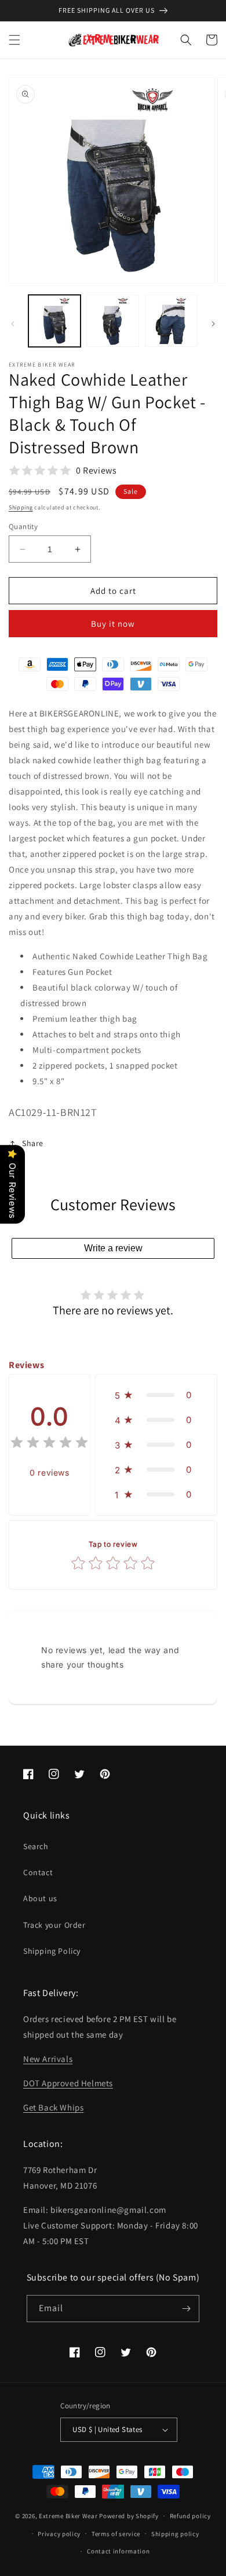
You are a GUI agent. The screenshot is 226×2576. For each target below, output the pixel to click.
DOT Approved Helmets (68, 2083)
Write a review (113, 1248)
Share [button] (33, 1143)
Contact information (118, 2551)
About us (40, 1898)
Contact (38, 1872)
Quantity (23, 526)
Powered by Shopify (129, 2516)
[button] (14, 40)
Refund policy (190, 2516)
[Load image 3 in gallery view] (171, 321)
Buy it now (113, 624)
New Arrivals (48, 2059)
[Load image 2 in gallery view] (112, 321)
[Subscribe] (186, 2309)
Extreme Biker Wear (68, 2516)
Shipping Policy (52, 1951)
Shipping (21, 507)
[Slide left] (13, 324)
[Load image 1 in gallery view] (54, 321)
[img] (49, 1444)
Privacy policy (59, 2534)
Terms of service (116, 2534)
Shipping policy (175, 2534)
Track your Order (54, 1925)
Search (36, 1846)
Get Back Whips (53, 2107)
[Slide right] (213, 324)
